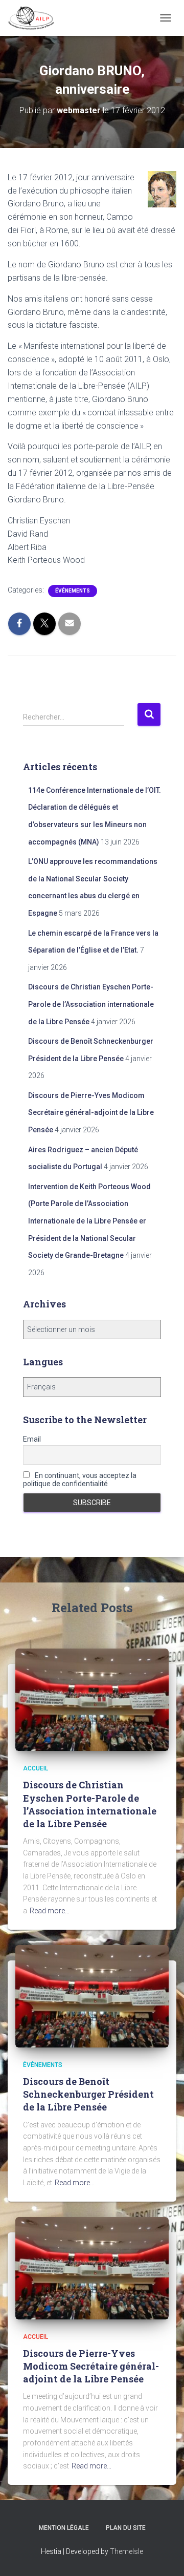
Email (32, 1439)
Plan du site (126, 2528)
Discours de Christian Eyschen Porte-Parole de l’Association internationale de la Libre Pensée (91, 1004)
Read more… (50, 1911)
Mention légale (64, 2528)
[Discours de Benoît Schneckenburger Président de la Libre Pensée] (92, 1995)
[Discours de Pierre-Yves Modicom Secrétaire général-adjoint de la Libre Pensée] (92, 2267)
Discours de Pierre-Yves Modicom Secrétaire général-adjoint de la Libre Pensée (91, 1113)
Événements (73, 591)
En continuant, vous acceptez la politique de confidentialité (80, 1480)
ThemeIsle (126, 2551)
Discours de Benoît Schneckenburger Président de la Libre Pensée (88, 2094)
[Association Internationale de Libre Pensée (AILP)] (35, 18)
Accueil (36, 1768)
